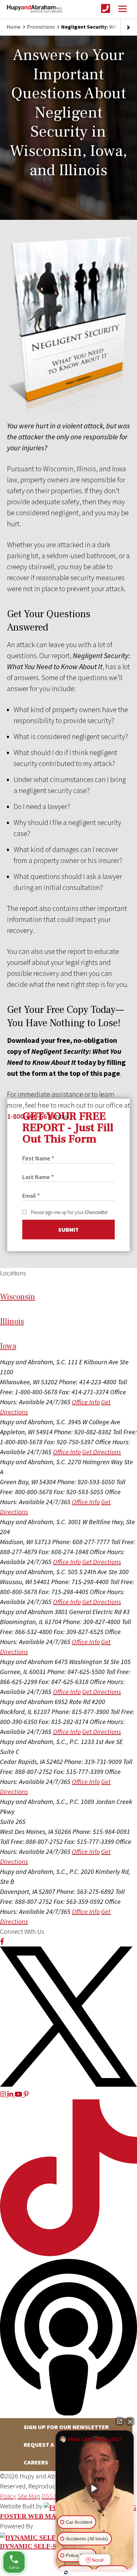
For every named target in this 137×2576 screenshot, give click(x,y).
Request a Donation (54, 2445)
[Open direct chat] (120, 2421)
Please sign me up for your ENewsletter (69, 1212)
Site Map (29, 2496)
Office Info (86, 1402)
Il (12, 1321)
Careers (36, 2462)
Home (14, 27)
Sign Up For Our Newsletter (66, 2427)
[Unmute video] (95, 2488)
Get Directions (102, 1452)
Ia (8, 1346)
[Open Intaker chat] (66, 2572)
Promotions (41, 27)
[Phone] (106, 9)
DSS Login (55, 2496)
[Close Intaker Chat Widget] (130, 2421)
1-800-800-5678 (31, 1116)
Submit (68, 1230)
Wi (18, 1297)
